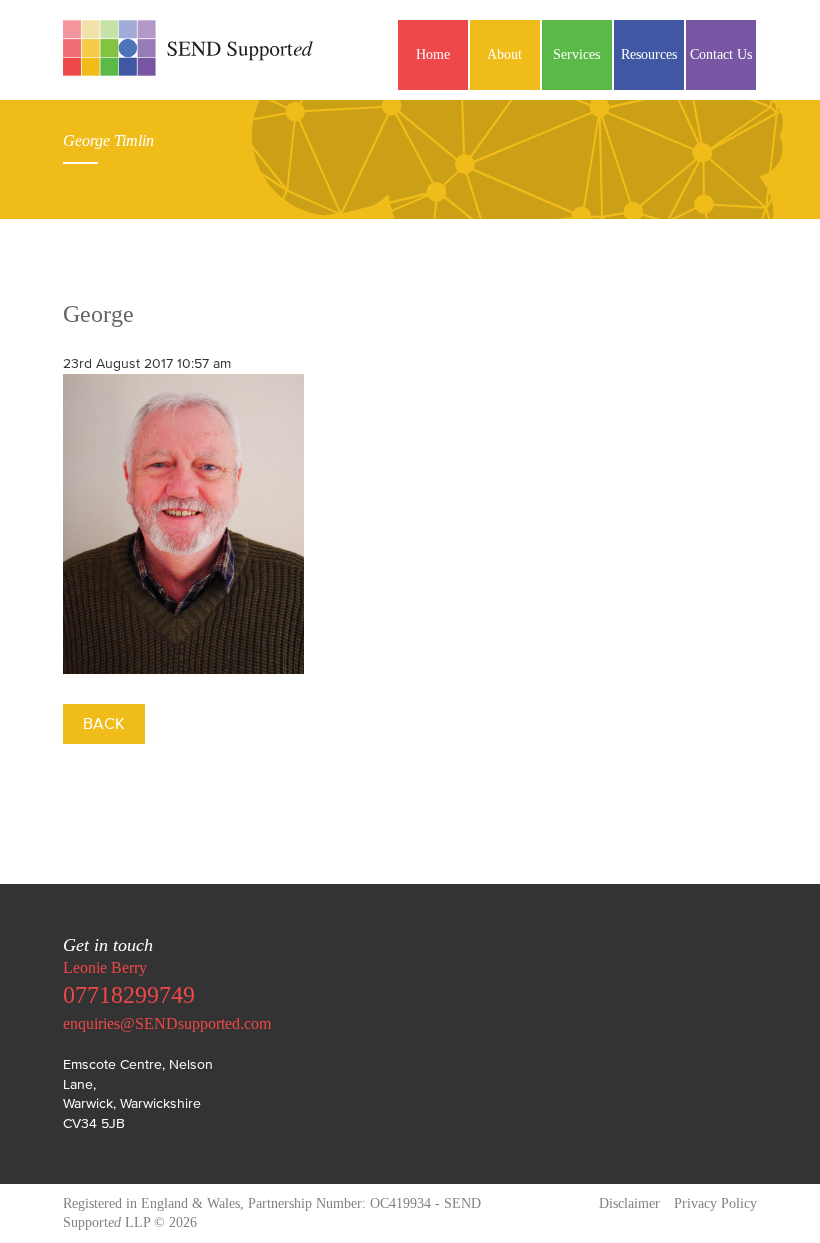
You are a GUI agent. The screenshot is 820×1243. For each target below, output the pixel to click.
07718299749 (129, 995)
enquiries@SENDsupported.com (167, 1023)
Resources (649, 54)
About (504, 54)
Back (104, 723)
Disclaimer (629, 1203)
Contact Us (721, 54)
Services (576, 54)
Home (433, 54)
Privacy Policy (715, 1203)
